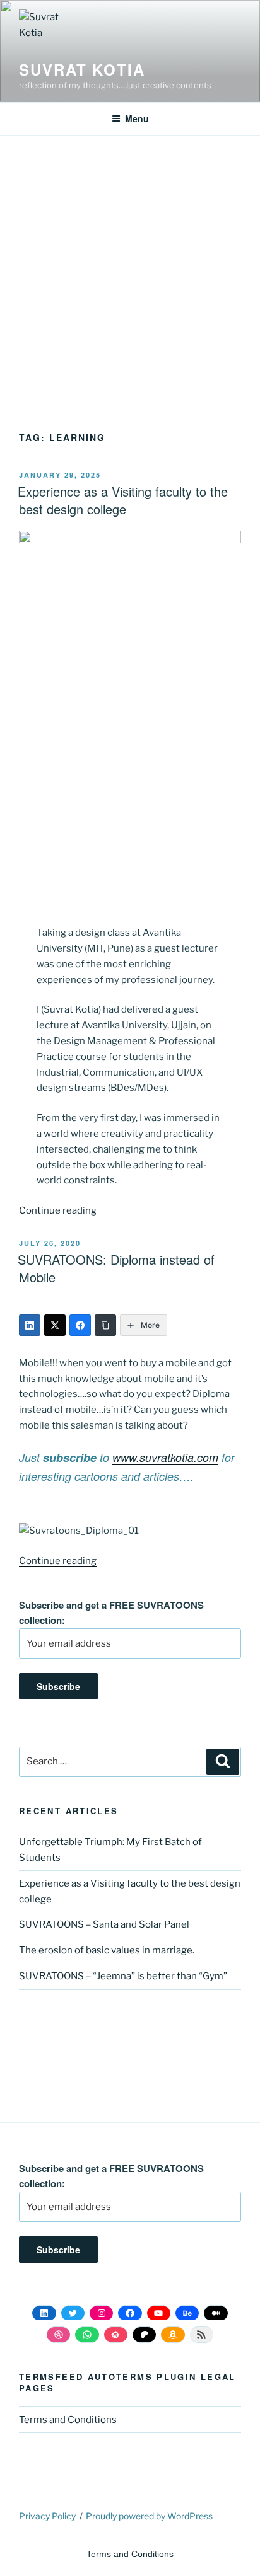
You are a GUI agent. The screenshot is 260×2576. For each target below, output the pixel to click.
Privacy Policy (47, 2516)
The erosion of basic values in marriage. (107, 1950)
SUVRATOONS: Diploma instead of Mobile (116, 1268)
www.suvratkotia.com (165, 1457)
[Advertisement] (130, 296)
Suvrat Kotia (82, 69)
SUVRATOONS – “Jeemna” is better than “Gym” (123, 1976)
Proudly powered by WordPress (149, 2516)
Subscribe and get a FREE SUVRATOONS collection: (111, 1613)
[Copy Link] (105, 1325)
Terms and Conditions (68, 2420)
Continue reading (58, 1210)
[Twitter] (55, 1325)
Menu (137, 118)
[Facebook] (80, 1325)
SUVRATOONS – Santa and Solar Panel (104, 1924)
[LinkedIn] (30, 1325)
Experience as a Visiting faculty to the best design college (123, 500)
